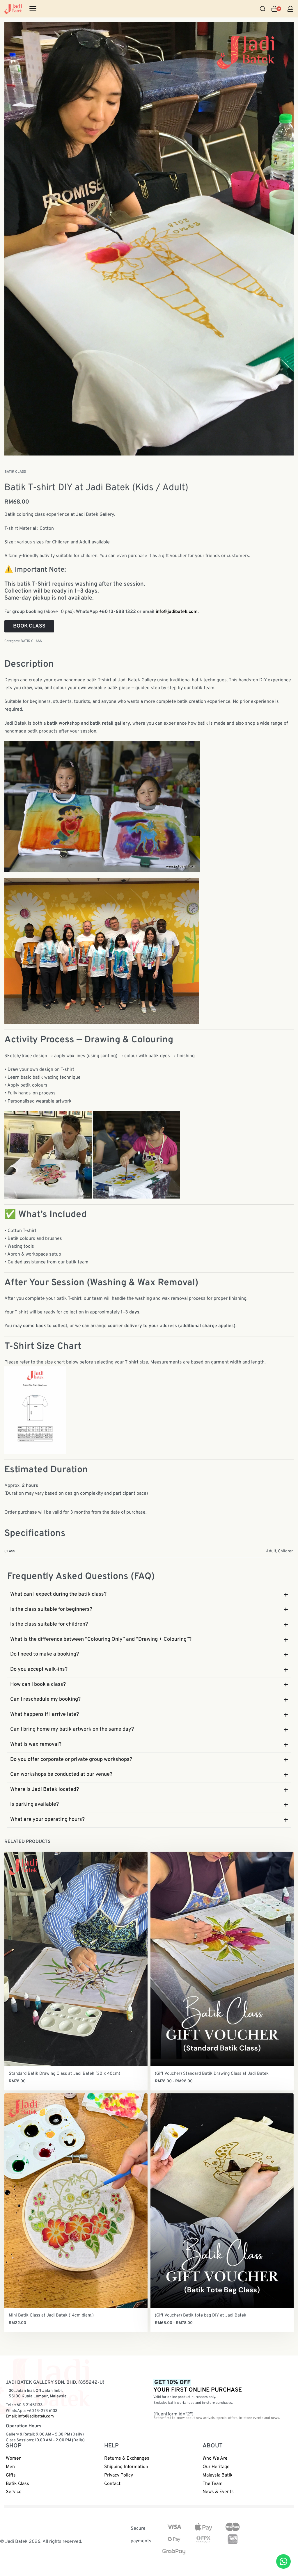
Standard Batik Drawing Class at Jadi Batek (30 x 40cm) (64, 2074)
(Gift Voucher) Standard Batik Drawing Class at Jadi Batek (212, 2074)
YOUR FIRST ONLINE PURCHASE (198, 2386)
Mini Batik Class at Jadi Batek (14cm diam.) (51, 2315)
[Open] (33, 9)
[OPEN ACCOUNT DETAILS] (290, 9)
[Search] (262, 9)
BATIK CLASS (15, 472)
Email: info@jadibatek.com (30, 2416)
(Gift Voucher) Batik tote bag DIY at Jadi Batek (201, 2315)
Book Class (29, 626)
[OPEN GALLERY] (149, 239)
